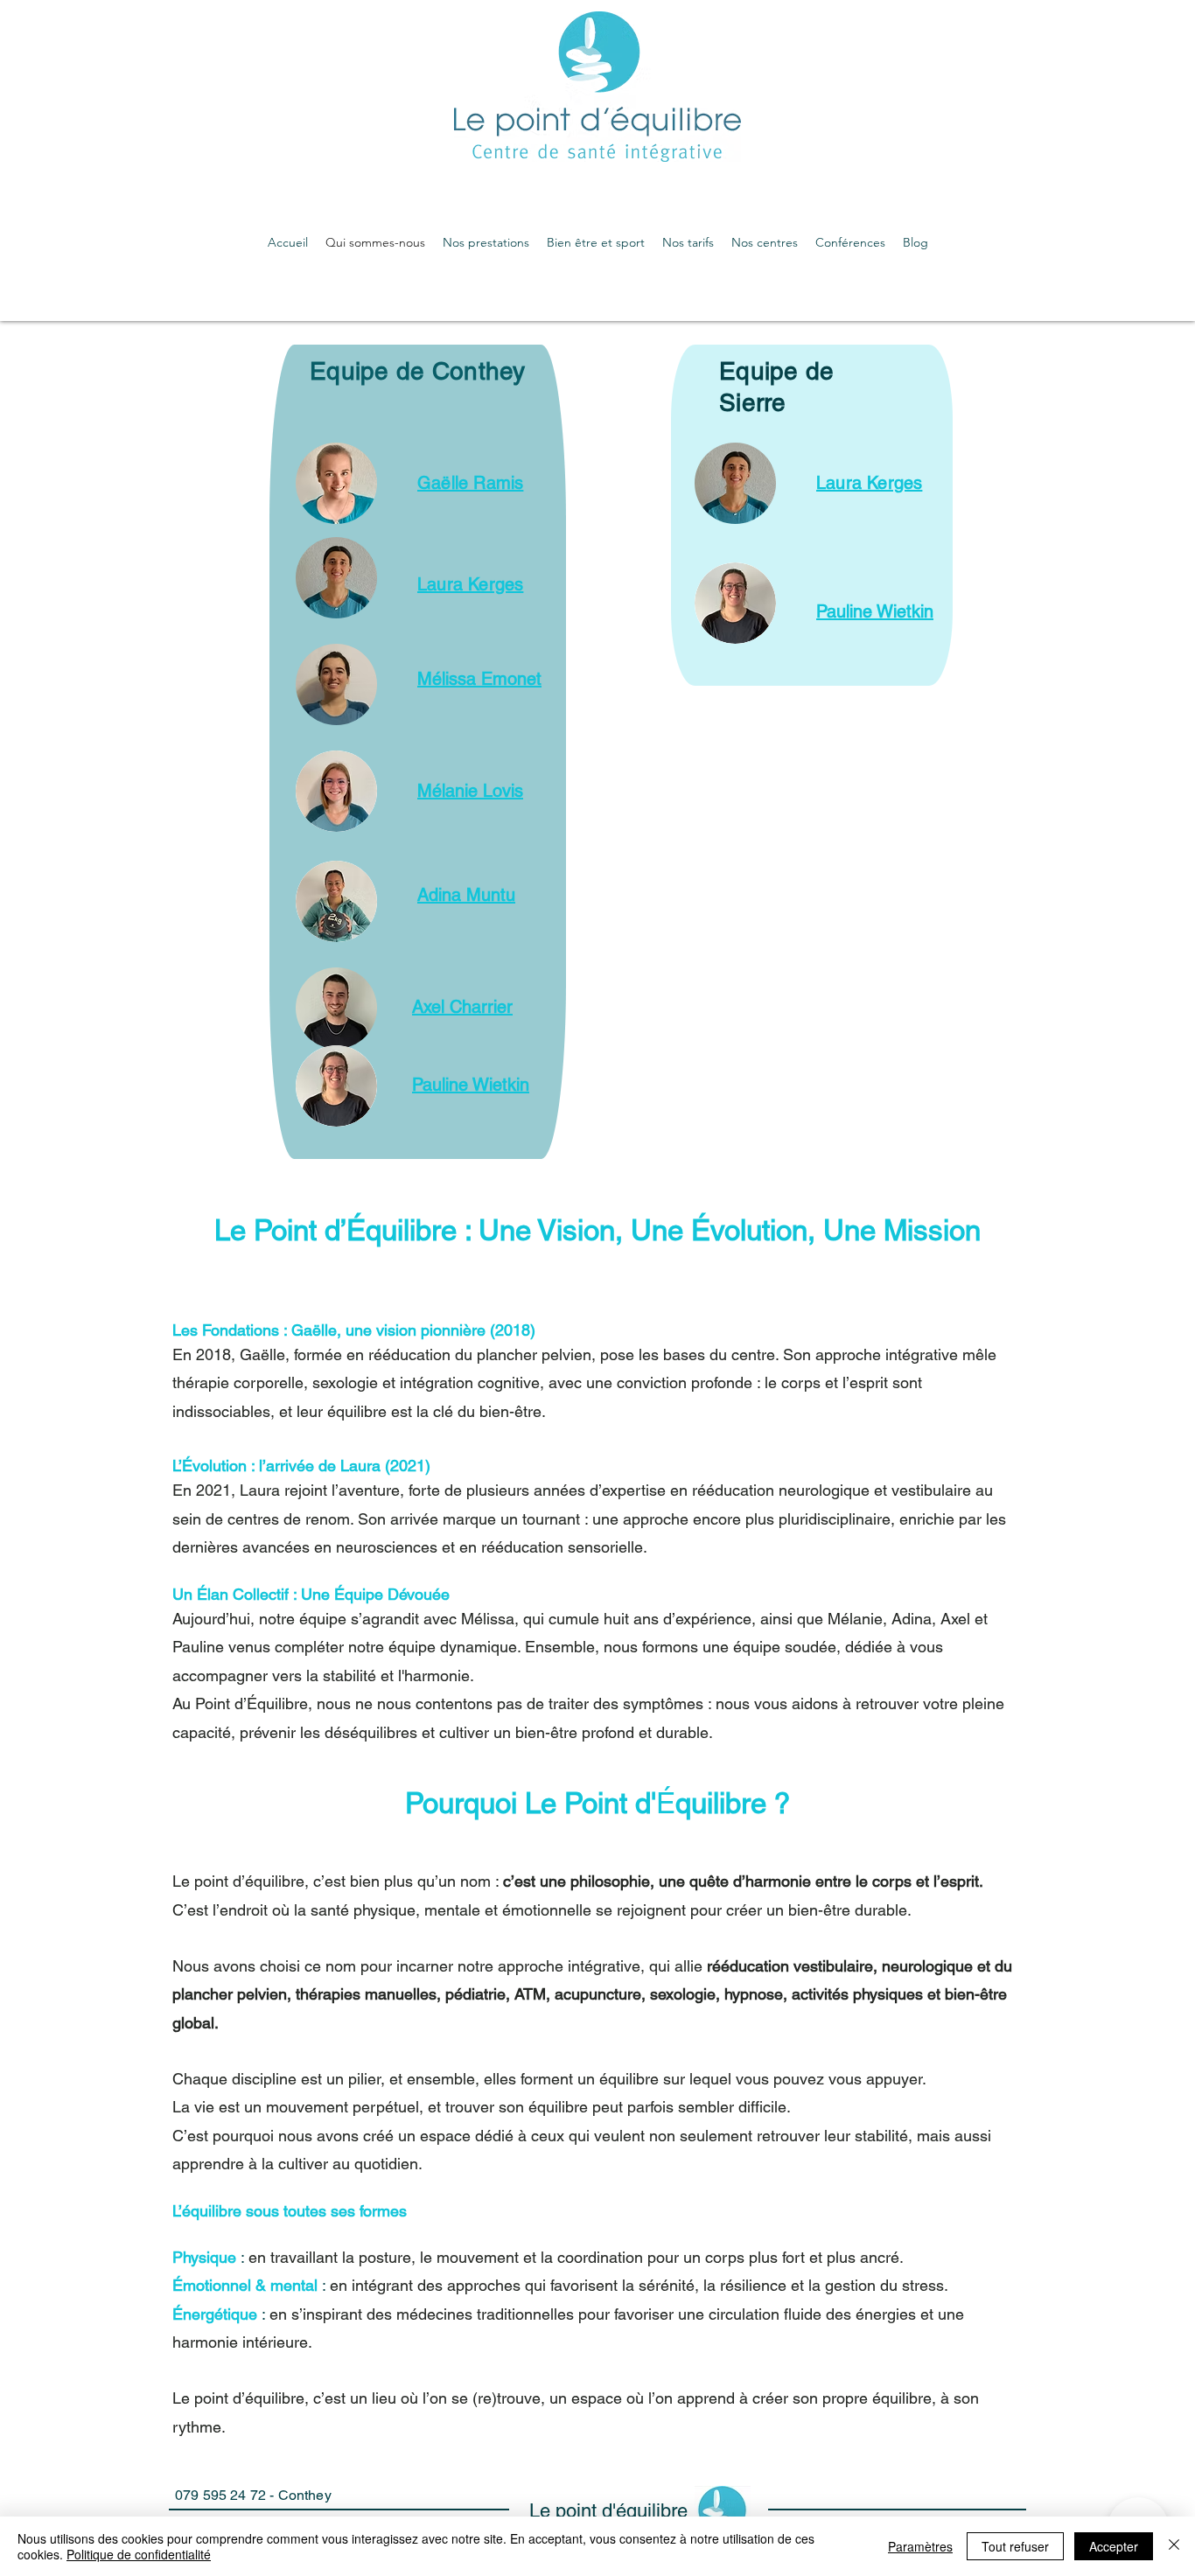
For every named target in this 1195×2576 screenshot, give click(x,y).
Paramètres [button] (920, 2546)
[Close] (1174, 2546)
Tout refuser (1015, 2546)
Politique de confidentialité (139, 2554)
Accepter (1114, 2546)
